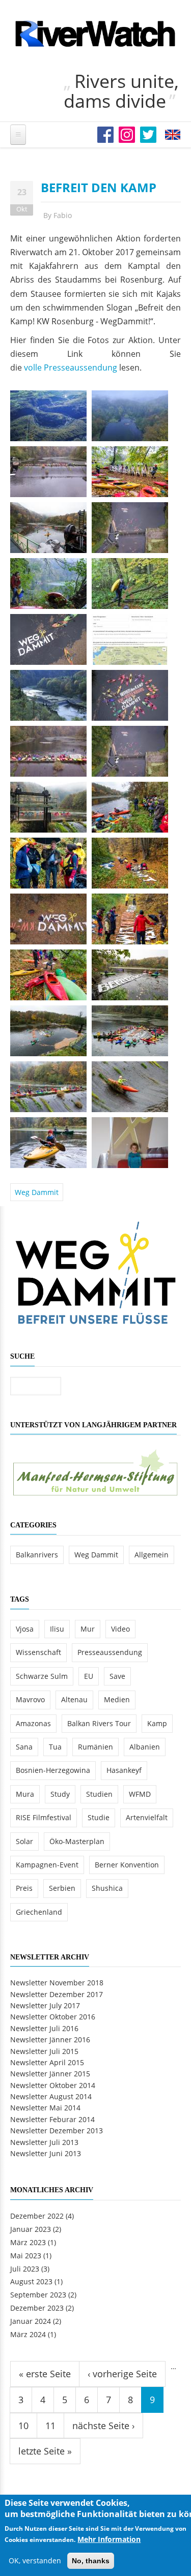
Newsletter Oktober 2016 (53, 2017)
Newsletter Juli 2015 (44, 2051)
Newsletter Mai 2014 (45, 2108)
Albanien (145, 1747)
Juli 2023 (25, 2269)
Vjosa (25, 1629)
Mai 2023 (26, 2256)
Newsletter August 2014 (51, 2096)
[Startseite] (95, 34)
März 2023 (28, 2242)
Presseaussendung (110, 1652)
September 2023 (38, 2295)
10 (23, 2426)
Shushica (107, 1888)
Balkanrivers (37, 1555)
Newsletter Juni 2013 (46, 2153)
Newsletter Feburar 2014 (52, 2119)
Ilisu (57, 1629)
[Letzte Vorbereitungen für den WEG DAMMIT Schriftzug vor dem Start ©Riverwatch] (48, 918)
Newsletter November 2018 (57, 1983)
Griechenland (39, 1912)
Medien (117, 1699)
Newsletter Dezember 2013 (57, 2130)
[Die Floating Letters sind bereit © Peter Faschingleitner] (130, 918)
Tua (55, 1747)
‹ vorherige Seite (122, 2374)
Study (60, 1794)
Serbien (62, 1888)
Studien (99, 1794)
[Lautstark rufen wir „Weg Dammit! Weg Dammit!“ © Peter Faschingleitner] (48, 1085)
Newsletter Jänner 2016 (50, 2040)
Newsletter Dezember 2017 (57, 1994)
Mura (25, 1794)
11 (50, 2426)
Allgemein (152, 1555)
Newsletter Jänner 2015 (50, 2074)
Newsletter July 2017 (45, 2005)
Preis (24, 1888)
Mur (88, 1629)
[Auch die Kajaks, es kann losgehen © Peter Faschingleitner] (48, 974)
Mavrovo (30, 1699)
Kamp (157, 1723)
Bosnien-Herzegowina (53, 1770)
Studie (99, 1817)
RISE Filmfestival (44, 1817)
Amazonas (33, 1723)
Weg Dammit (37, 1192)
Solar (24, 1841)
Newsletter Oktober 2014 (53, 2085)
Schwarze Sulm (42, 1676)
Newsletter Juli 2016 (44, 2028)
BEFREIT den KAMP (99, 187)
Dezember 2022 (37, 2216)
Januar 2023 (31, 2229)
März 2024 (28, 2334)
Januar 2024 (31, 2321)
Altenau (74, 1699)
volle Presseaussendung (71, 367)
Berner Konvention (127, 1865)
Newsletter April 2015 (47, 2062)
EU (89, 1676)
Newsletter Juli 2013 (44, 2142)
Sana (24, 1747)
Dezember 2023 (37, 2308)
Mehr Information (109, 2539)
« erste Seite (45, 2374)
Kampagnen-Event (47, 1865)
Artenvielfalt (147, 1817)
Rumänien (95, 1747)
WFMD (140, 1794)
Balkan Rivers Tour (99, 1723)
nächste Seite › (103, 2426)
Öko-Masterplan (77, 1841)
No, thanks (91, 2561)
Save (117, 1676)
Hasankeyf (124, 1770)
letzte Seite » (45, 2451)
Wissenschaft (38, 1652)
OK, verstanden (35, 2560)
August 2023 (31, 2281)
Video (120, 1629)
